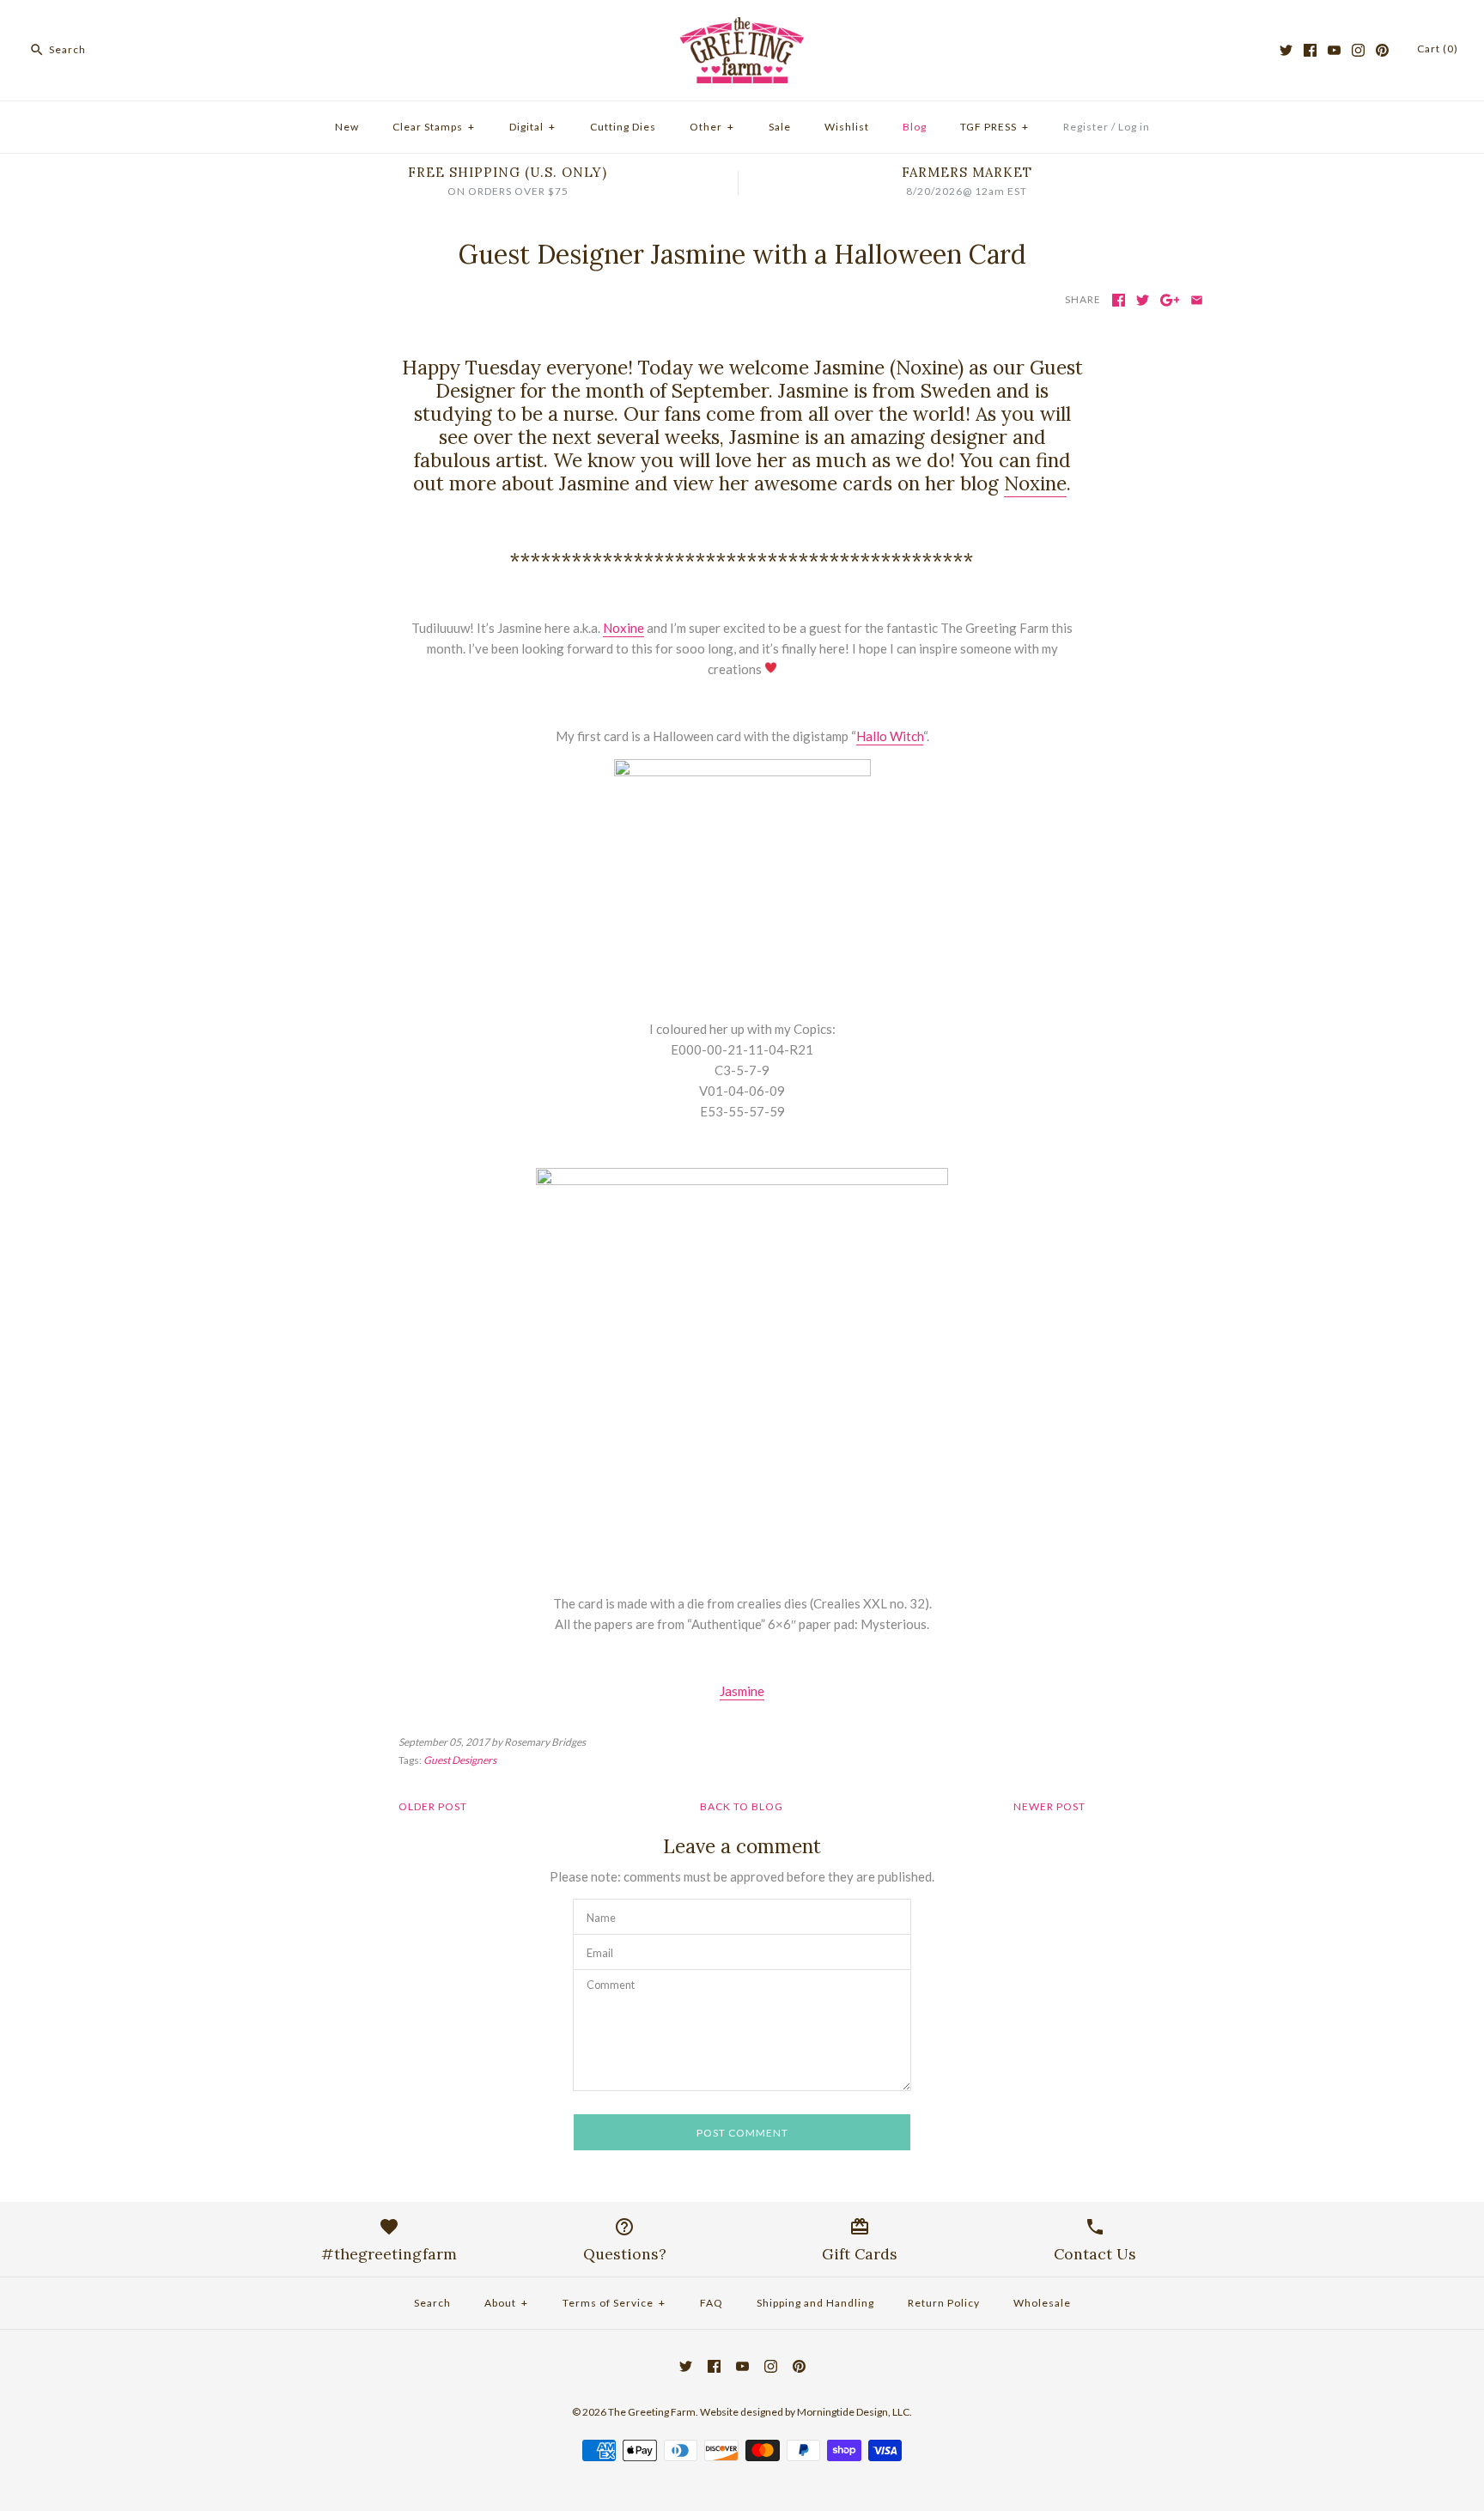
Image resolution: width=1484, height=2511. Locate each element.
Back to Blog (742, 1806)
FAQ (712, 2303)
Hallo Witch (890, 736)
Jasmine (742, 1691)
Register (1086, 127)
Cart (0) (1438, 49)
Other (712, 127)
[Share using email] (1197, 300)
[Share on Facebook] (1119, 300)
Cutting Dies (623, 127)
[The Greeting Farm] (742, 27)
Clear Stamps (434, 127)
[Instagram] (1358, 50)
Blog (915, 127)
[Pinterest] (1382, 50)
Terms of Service (614, 2303)
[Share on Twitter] (1143, 300)
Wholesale (1042, 2303)
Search (432, 2303)
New (347, 127)
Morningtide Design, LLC (853, 2412)
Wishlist (847, 127)
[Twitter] (1286, 50)
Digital (532, 127)
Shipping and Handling (815, 2303)
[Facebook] (1310, 50)
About (506, 2303)
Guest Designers (460, 1760)
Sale (780, 127)
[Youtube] (1334, 50)
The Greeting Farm (652, 2412)
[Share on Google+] (1170, 300)
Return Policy (944, 2303)
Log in (1134, 127)
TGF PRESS (994, 127)
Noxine (1035, 483)
